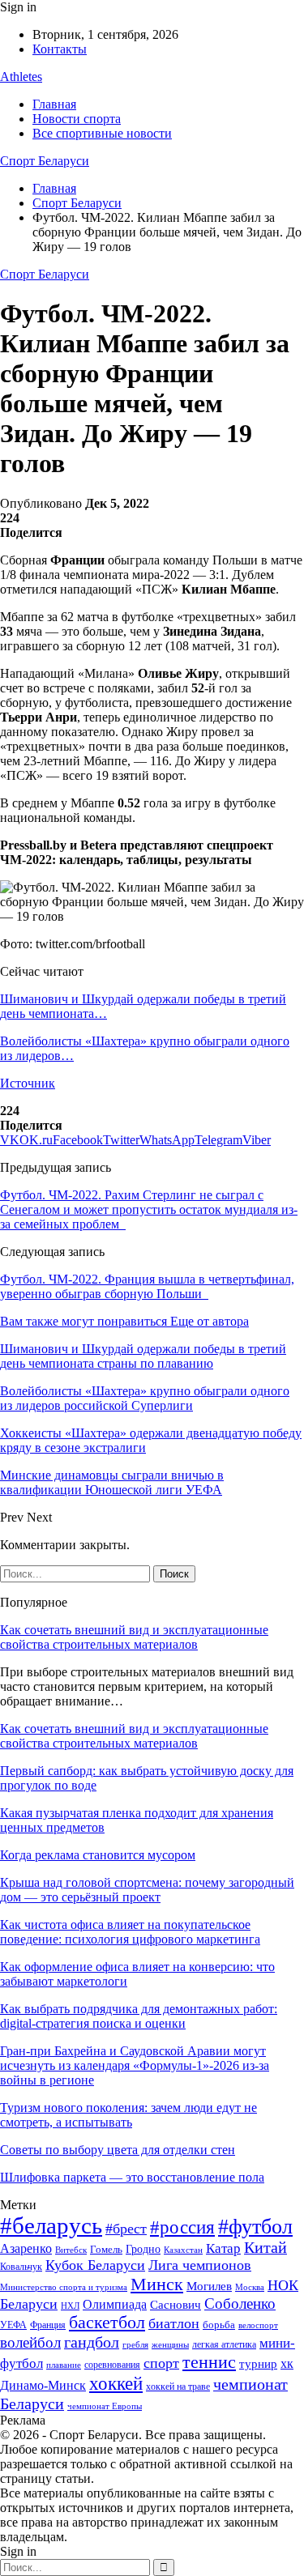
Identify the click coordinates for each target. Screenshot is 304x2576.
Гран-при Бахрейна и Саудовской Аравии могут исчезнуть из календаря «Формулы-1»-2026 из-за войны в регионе (135, 2065)
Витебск (71, 2250)
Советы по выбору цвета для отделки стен (118, 2150)
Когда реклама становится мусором (98, 1855)
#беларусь (51, 2225)
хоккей (116, 2383)
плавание (64, 2365)
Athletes (21, 77)
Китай (265, 2248)
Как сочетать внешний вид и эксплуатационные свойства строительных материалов (134, 1637)
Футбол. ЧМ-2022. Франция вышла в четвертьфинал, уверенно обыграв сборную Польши (147, 1286)
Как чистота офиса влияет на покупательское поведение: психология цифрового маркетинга (130, 1932)
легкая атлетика (224, 2344)
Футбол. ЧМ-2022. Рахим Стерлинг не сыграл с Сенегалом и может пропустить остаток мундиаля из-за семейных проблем (149, 1209)
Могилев (209, 2286)
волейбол (30, 2342)
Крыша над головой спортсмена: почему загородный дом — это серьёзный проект (147, 1890)
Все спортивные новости (102, 133)
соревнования (112, 2365)
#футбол (255, 2227)
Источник (28, 1083)
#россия (182, 2227)
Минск (157, 2284)
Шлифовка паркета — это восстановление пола (132, 2177)
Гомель (106, 2249)
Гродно (143, 2249)
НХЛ (70, 2306)
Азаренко (26, 2248)
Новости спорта (77, 119)
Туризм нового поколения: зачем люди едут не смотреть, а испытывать (128, 2115)
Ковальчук (21, 2267)
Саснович (176, 2305)
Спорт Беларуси (45, 161)
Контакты (60, 49)
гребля (135, 2344)
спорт (161, 2363)
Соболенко (240, 2303)
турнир (258, 2364)
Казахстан (183, 2250)
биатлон (174, 2323)
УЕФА (13, 2325)
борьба (219, 2325)
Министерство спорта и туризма (64, 2287)
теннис (209, 2362)
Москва (250, 2287)
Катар (223, 2248)
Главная (54, 104)
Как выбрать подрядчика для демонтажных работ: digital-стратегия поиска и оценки (139, 2016)
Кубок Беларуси (95, 2265)
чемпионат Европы (105, 2406)
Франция (48, 2325)
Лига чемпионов (200, 2265)
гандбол (92, 2342)
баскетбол (107, 2323)
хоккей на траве (178, 2387)
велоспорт (258, 2325)
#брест (126, 2229)
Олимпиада (115, 2304)
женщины (170, 2344)
